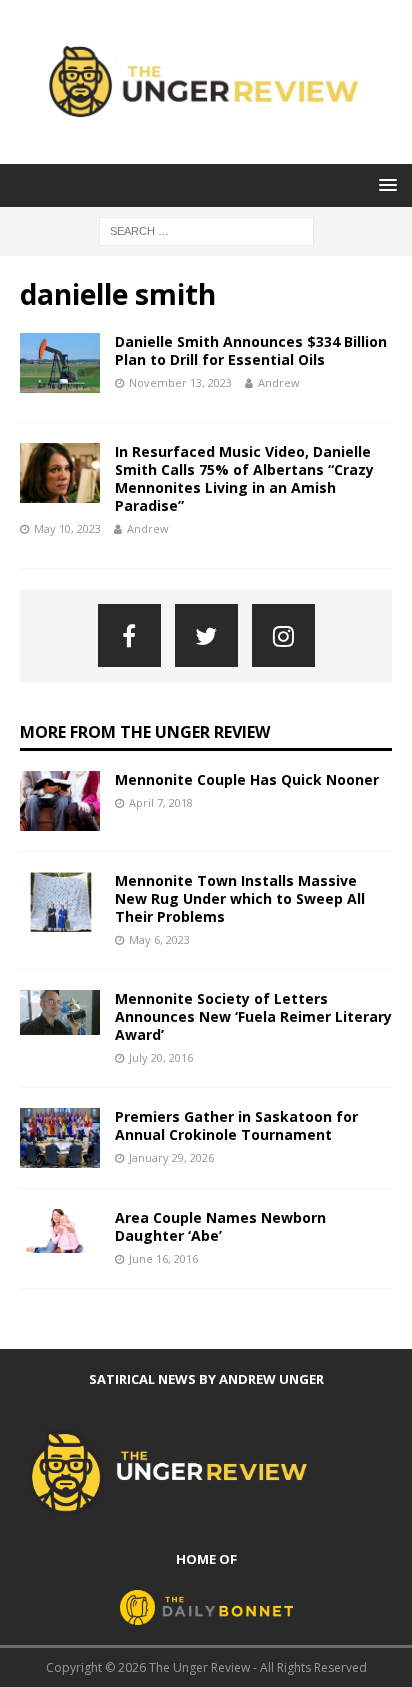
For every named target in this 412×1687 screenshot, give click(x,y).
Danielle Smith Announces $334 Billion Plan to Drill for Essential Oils (251, 350)
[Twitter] (206, 635)
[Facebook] (129, 635)
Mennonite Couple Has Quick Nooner (247, 779)
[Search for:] (206, 229)
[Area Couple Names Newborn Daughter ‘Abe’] (60, 1231)
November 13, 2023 (180, 382)
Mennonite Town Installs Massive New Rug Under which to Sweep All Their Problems (240, 898)
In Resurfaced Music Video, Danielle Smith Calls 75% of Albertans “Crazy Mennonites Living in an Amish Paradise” (244, 479)
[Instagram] (283, 635)
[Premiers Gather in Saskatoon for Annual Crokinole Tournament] (60, 1138)
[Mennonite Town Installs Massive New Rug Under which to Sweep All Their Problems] (60, 902)
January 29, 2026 (171, 1157)
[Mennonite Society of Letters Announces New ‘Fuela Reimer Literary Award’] (60, 1012)
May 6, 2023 (159, 939)
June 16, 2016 (163, 1258)
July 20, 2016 (161, 1057)
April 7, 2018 (161, 802)
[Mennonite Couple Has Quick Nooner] (60, 801)
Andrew (279, 382)
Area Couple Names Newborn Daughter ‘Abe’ (220, 1226)
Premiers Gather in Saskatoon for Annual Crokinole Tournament (236, 1125)
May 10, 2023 (67, 528)
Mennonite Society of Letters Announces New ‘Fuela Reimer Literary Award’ (253, 1016)
